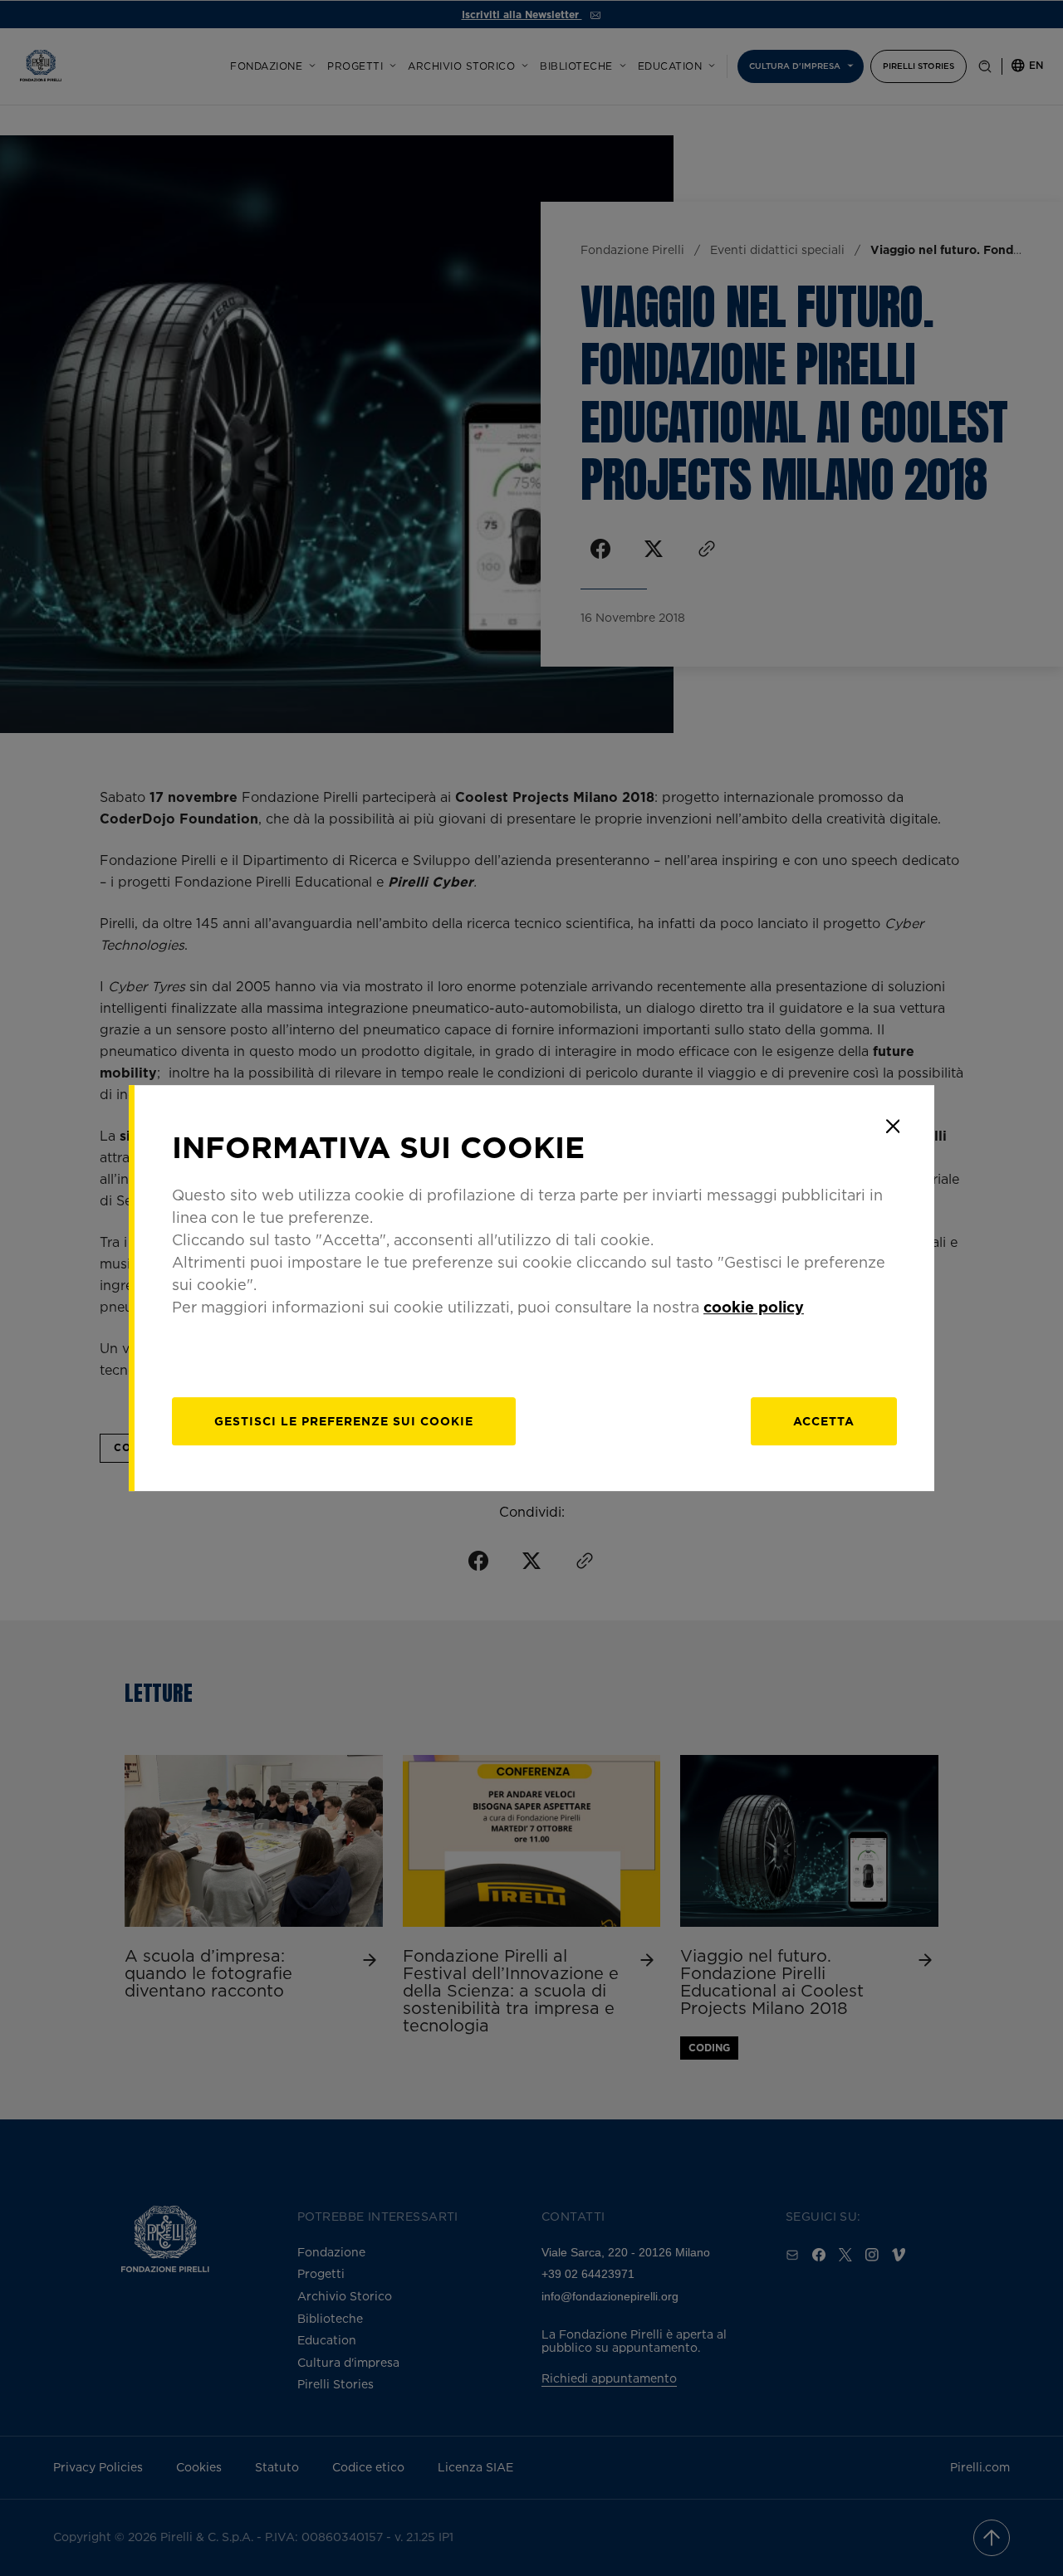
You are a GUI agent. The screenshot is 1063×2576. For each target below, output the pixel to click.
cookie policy (754, 1307)
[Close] (893, 1127)
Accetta (824, 1421)
